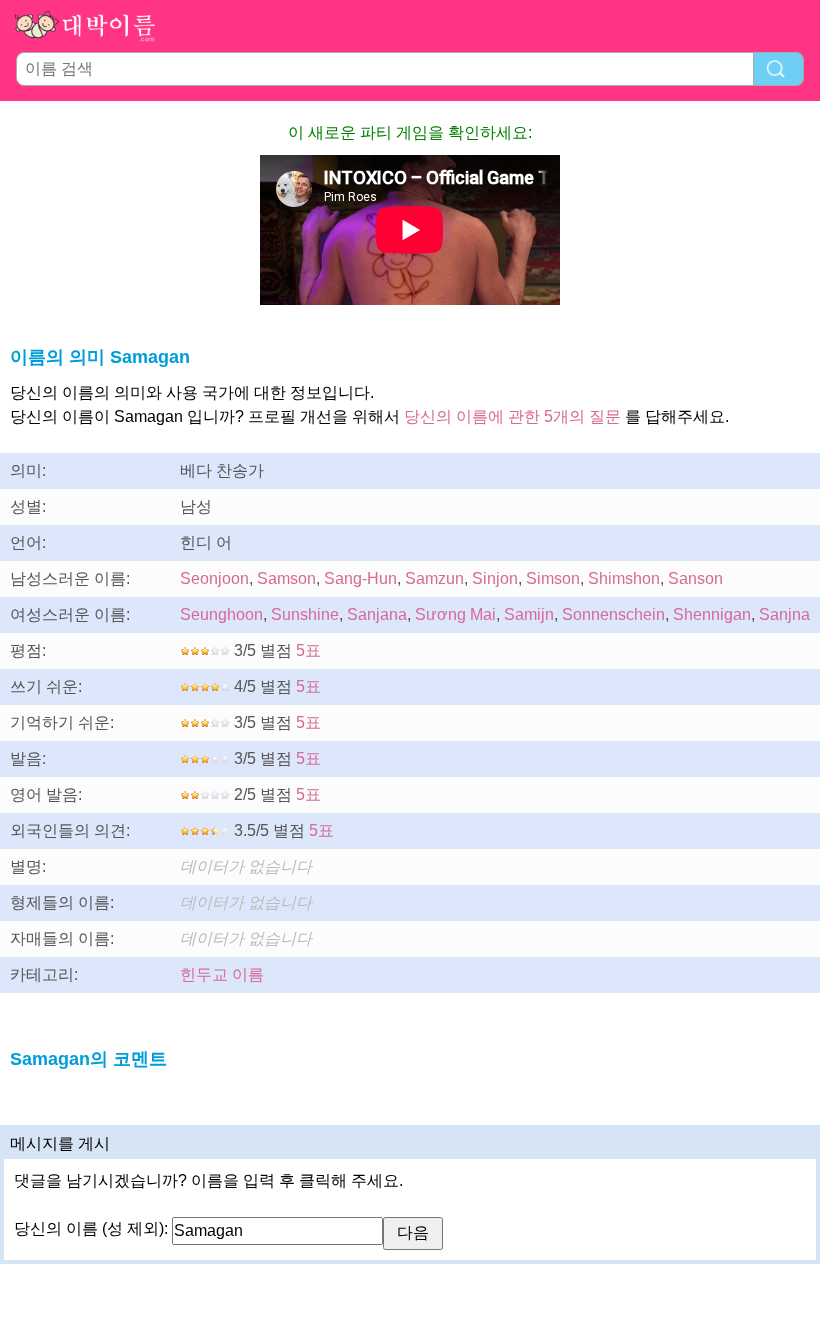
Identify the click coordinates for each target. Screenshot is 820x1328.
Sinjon (495, 578)
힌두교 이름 (222, 974)
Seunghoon (221, 614)
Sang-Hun (360, 578)
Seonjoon (214, 578)
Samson (286, 578)
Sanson (695, 578)
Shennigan (712, 614)
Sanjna (784, 614)
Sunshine (305, 614)
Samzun (434, 578)
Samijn (529, 614)
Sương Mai (455, 614)
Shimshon (624, 578)
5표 (308, 650)
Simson (553, 578)
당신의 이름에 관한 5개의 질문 (512, 416)
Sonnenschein (613, 614)
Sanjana (377, 614)
